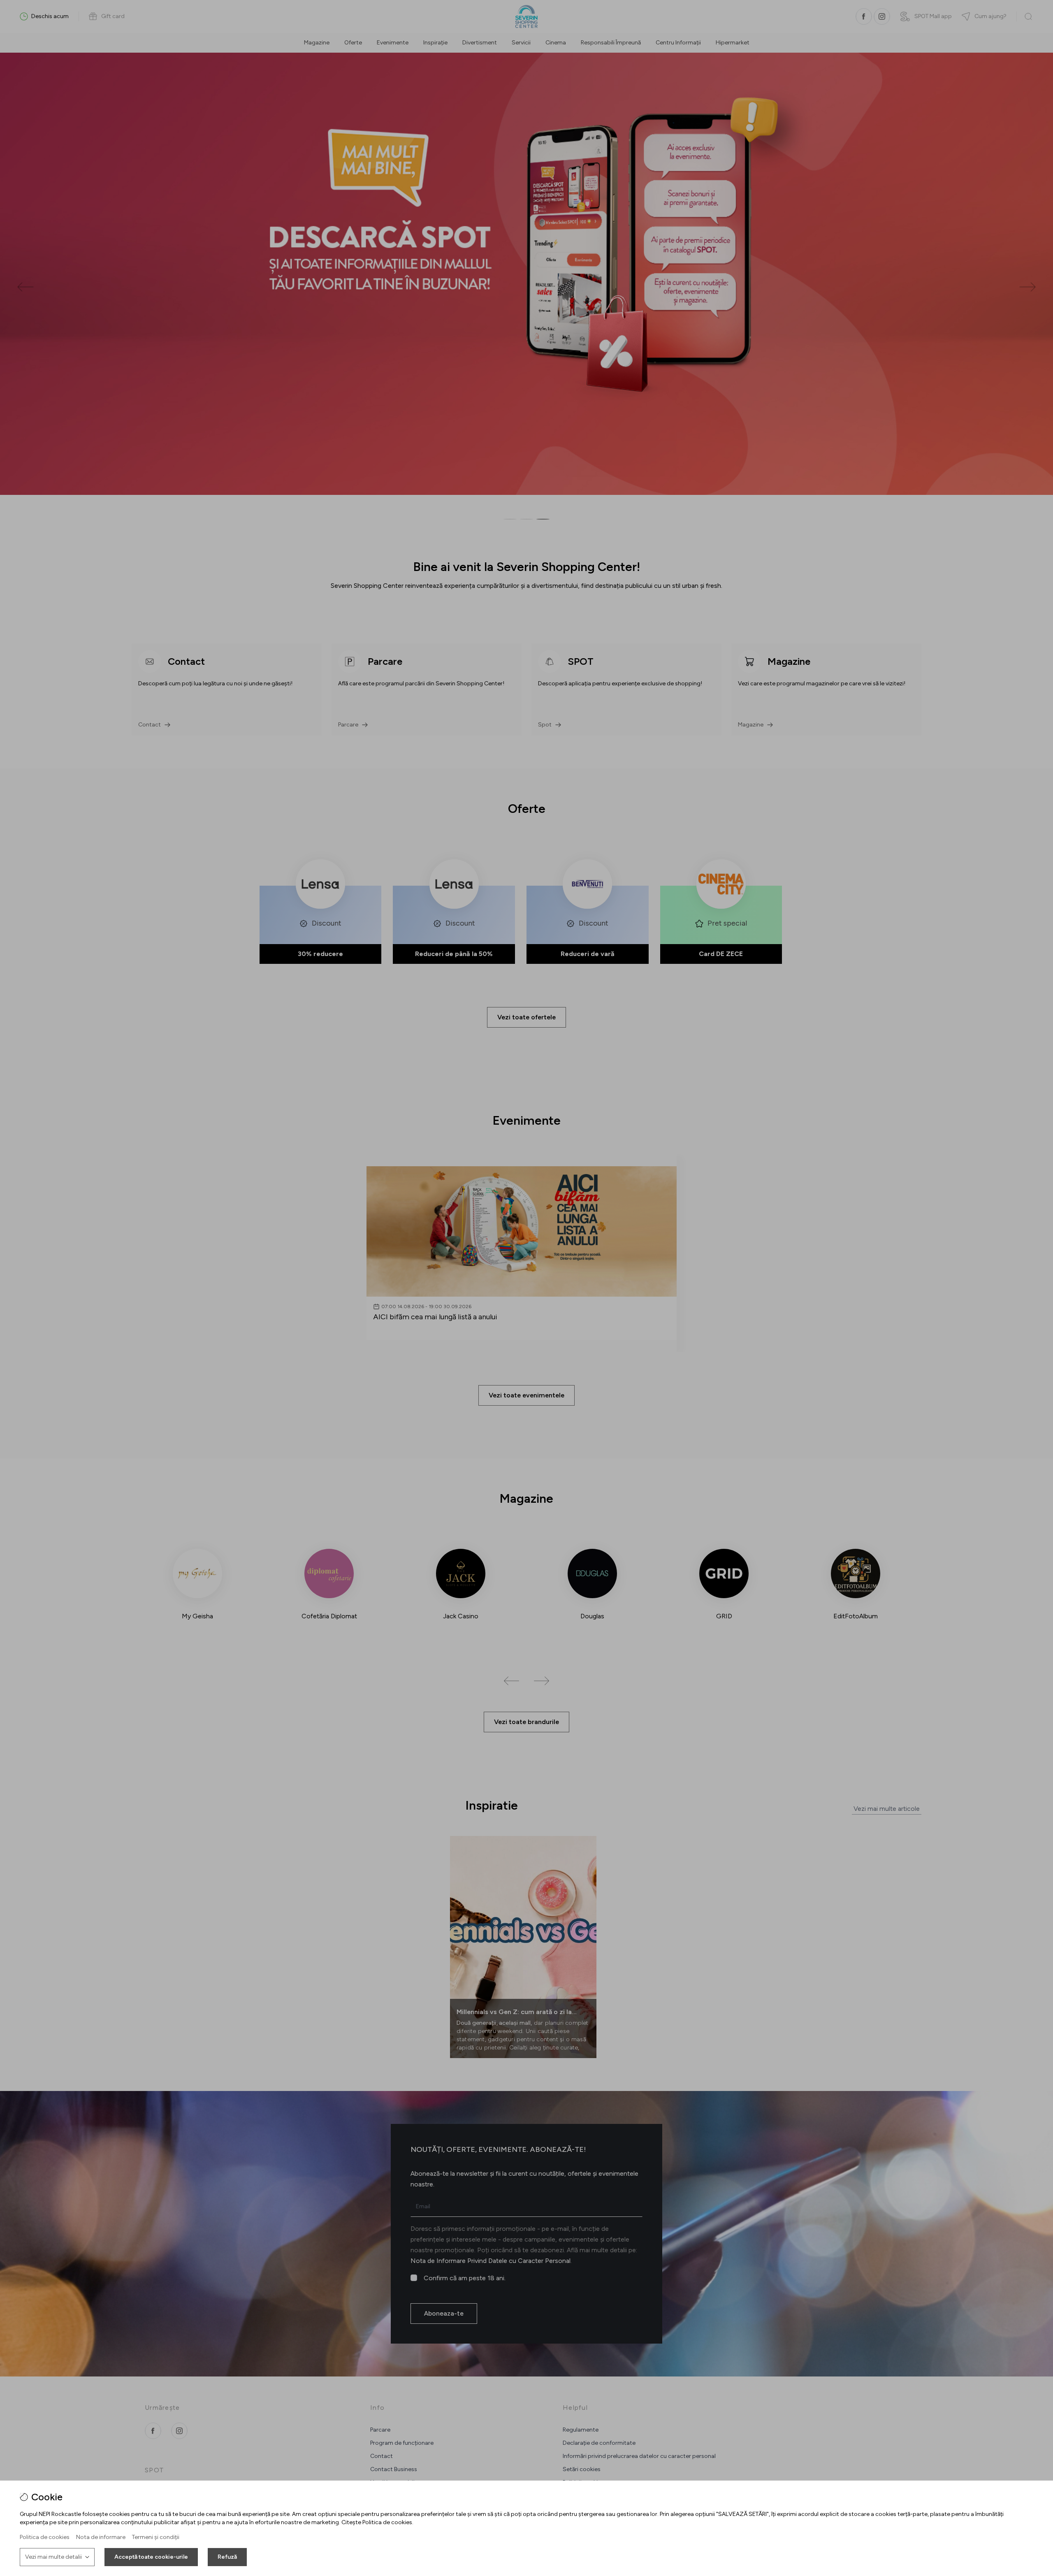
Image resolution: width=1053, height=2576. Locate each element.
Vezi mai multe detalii (53, 2557)
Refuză (227, 2557)
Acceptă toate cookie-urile (151, 2557)
